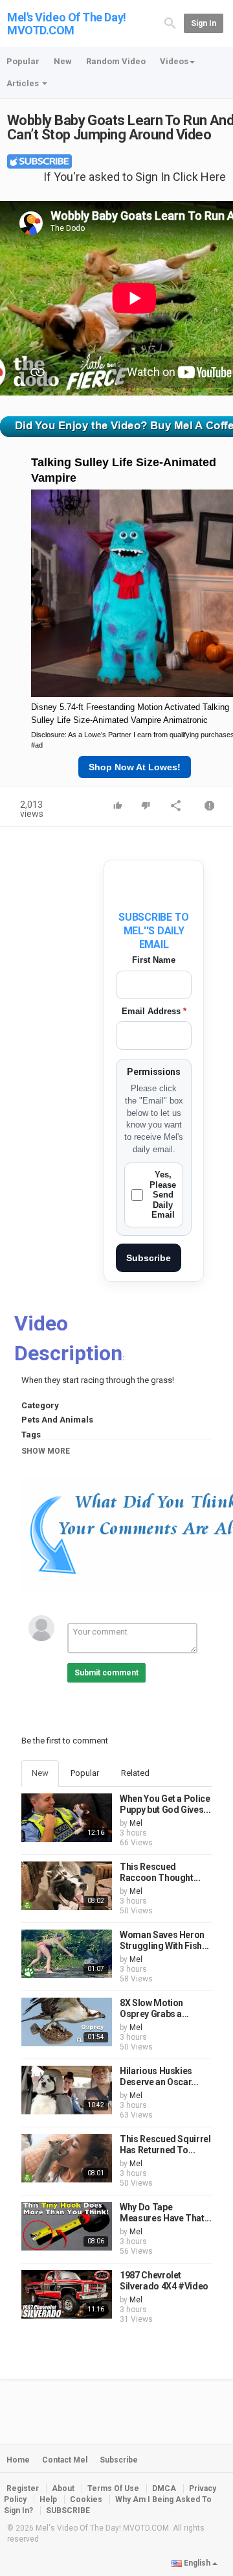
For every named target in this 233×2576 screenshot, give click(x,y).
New (63, 61)
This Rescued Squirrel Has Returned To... (165, 2145)
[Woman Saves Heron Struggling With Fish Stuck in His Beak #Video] (67, 1954)
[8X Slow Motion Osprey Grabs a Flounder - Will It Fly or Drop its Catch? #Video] (67, 2022)
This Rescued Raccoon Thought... (160, 1873)
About (63, 2488)
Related (135, 1773)
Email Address (154, 1011)
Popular (23, 61)
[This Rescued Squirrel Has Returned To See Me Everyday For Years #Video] (67, 2158)
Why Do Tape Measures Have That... (166, 2213)
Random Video (116, 61)
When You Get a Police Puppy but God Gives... (165, 1804)
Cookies (86, 2499)
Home (18, 2460)
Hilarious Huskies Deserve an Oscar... (159, 2077)
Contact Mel (65, 2460)
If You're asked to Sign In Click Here (135, 177)
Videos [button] (174, 61)
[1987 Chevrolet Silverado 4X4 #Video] (67, 2294)
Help (48, 2499)
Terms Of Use (113, 2488)
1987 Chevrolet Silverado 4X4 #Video (164, 2281)
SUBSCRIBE (68, 2511)
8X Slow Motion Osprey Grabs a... (154, 2009)
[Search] (170, 23)
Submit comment (106, 1673)
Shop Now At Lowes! (135, 767)
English (197, 2563)
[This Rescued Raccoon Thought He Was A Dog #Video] (67, 1886)
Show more (46, 1451)
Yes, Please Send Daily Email (163, 1195)
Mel (136, 1823)
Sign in (204, 23)
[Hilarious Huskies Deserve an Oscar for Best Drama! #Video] (67, 2090)
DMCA (164, 2488)
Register (23, 2488)
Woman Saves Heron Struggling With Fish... (164, 1941)
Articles (24, 83)
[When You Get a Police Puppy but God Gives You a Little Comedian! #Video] (67, 1818)
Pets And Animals (57, 1420)
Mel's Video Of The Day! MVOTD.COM (67, 24)
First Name (154, 960)
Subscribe (149, 1258)
